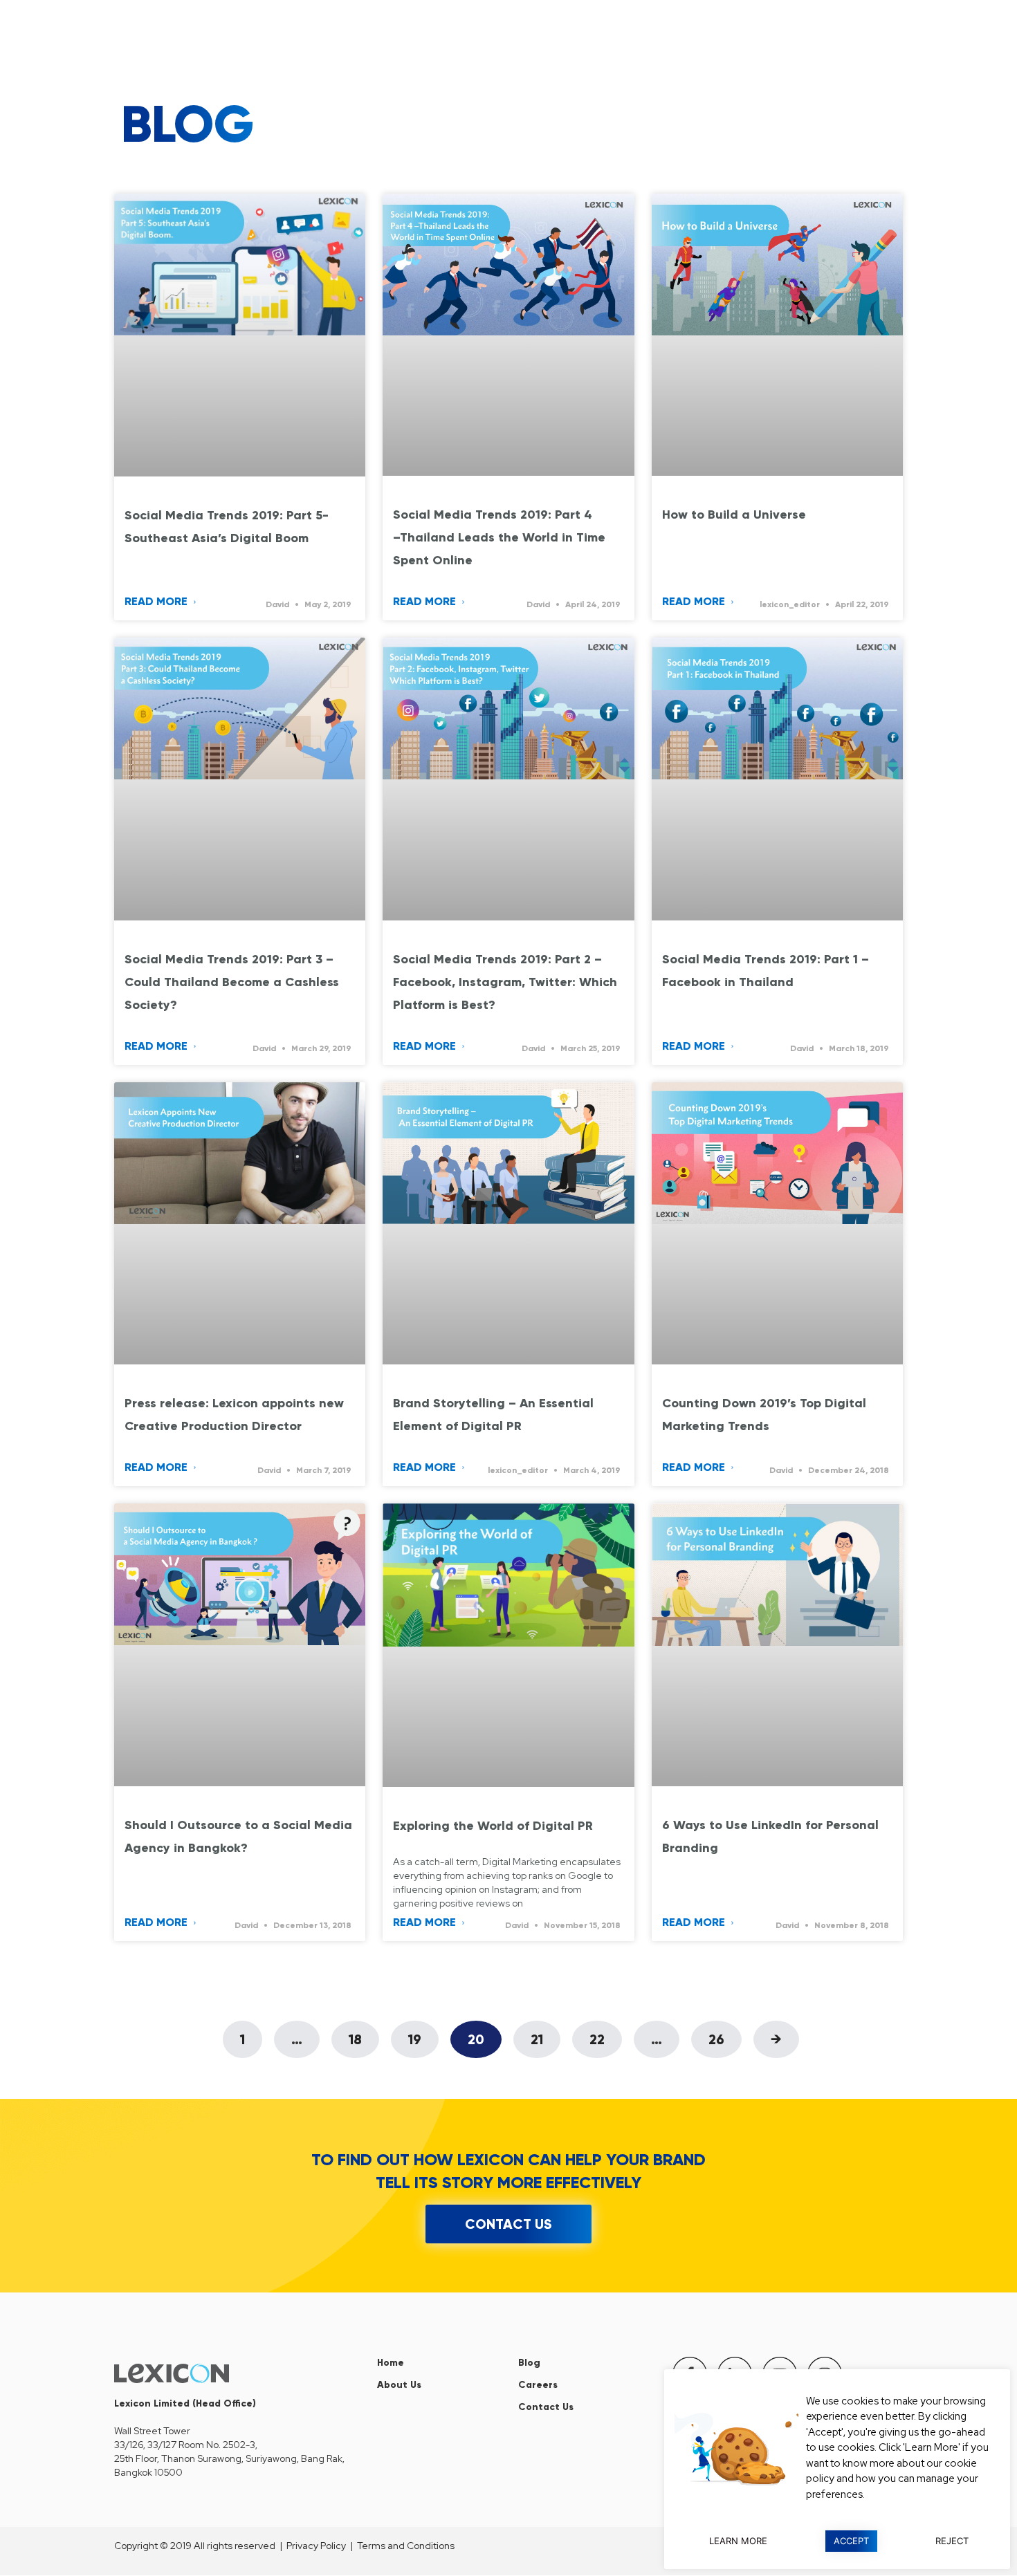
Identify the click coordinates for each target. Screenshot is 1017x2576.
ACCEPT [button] (851, 2541)
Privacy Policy (316, 2546)
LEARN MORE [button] (738, 2541)
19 (423, 2034)
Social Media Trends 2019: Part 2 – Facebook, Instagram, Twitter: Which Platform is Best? (505, 982)
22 (605, 2034)
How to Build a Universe (734, 515)
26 (725, 2034)
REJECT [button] (952, 2541)
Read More (157, 601)
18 (364, 2034)
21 (545, 2034)
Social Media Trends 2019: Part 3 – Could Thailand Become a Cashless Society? (232, 982)
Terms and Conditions (406, 2546)
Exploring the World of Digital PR (493, 1826)
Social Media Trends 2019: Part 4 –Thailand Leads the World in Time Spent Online (499, 537)
